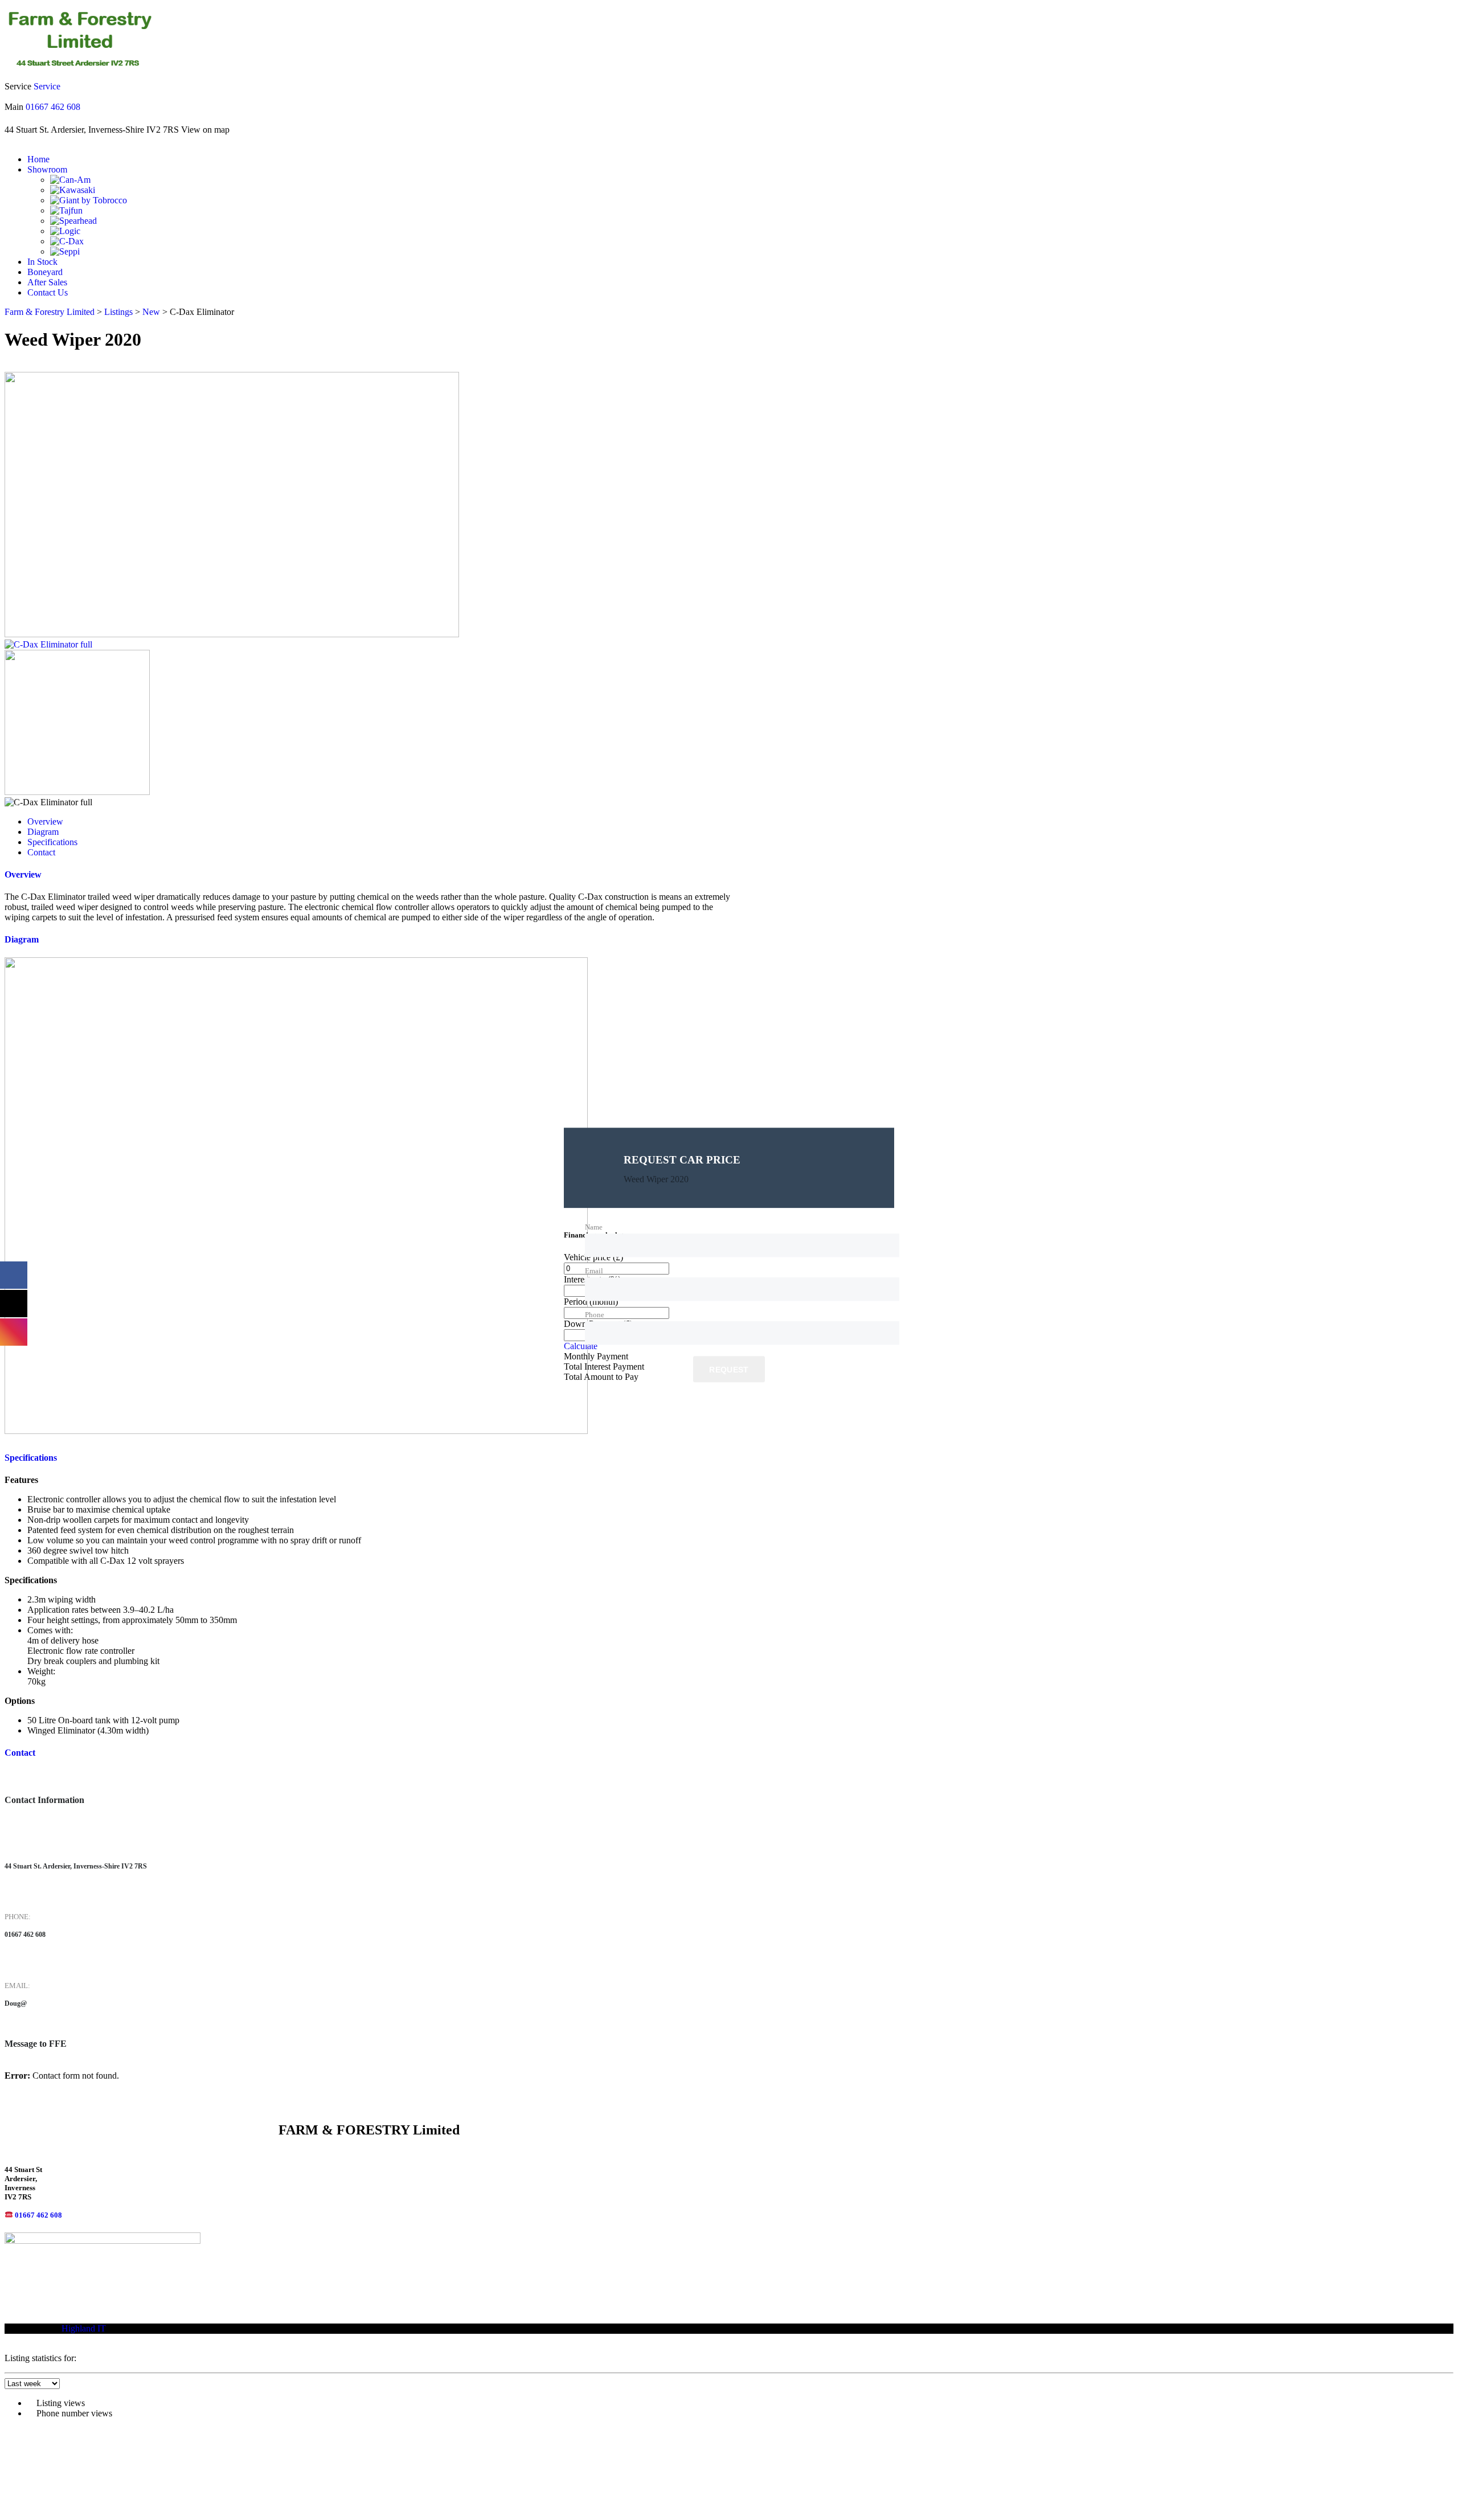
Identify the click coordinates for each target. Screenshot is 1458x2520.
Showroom (47, 169)
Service (47, 86)
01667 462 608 (53, 107)
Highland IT (84, 2328)
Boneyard (45, 272)
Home (38, 159)
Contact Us (48, 292)
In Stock (42, 262)
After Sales (47, 282)
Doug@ (16, 2004)
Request (729, 1370)
